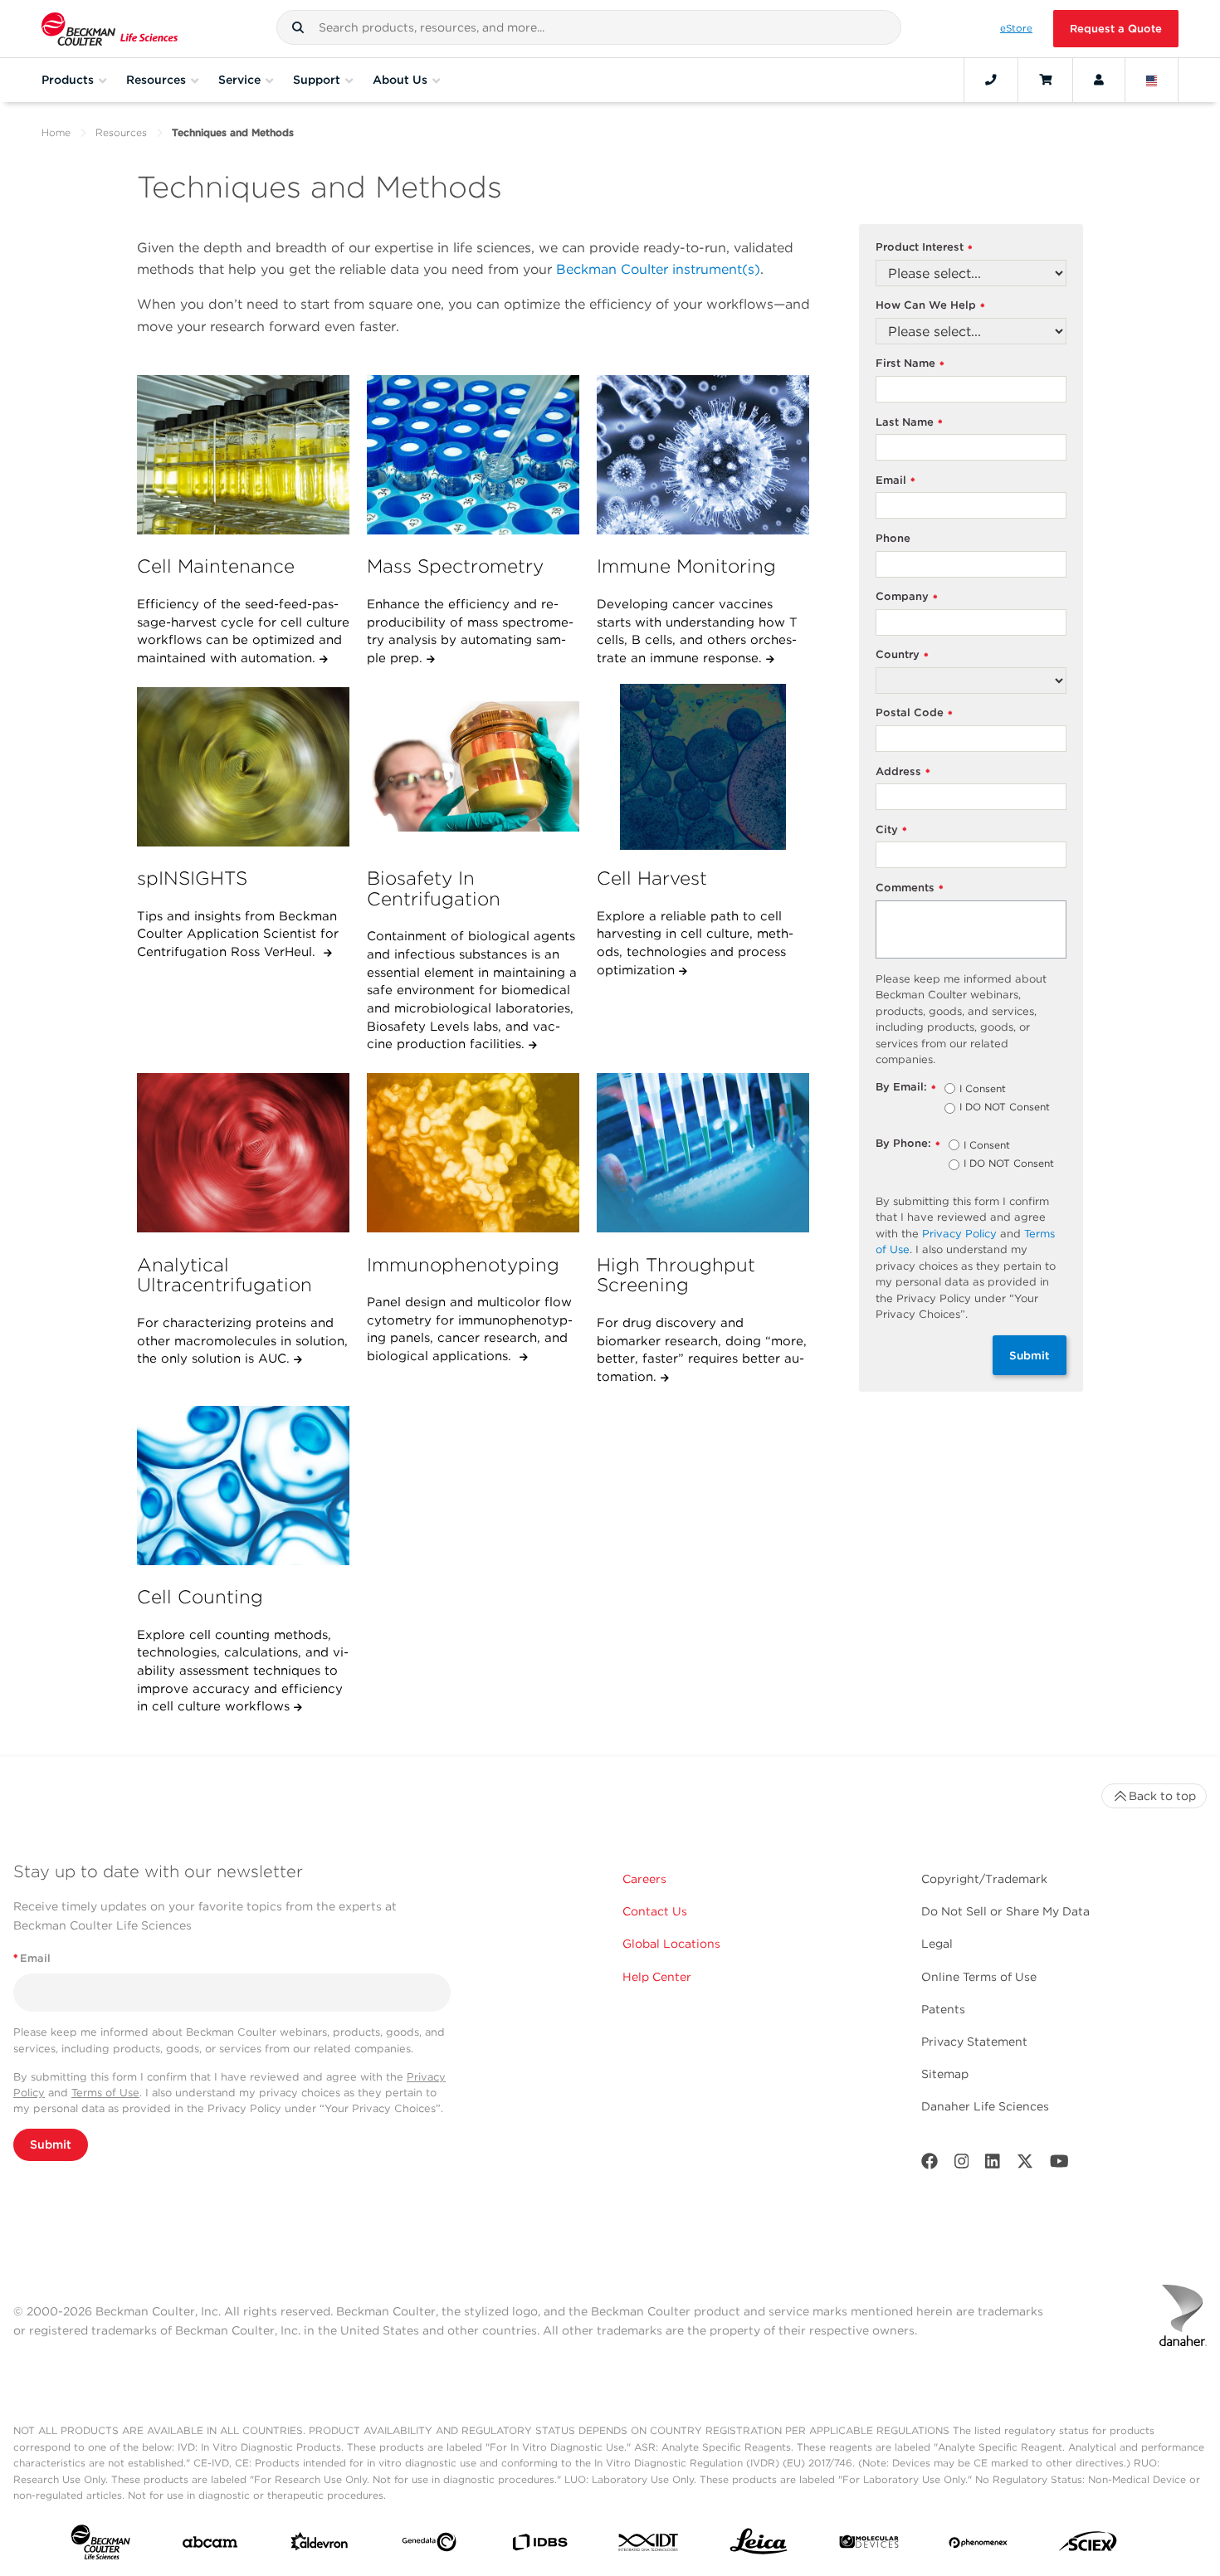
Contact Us (655, 1911)
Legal (937, 1944)
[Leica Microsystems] (759, 2546)
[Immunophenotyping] (473, 1153)
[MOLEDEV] (869, 2545)
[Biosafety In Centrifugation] (473, 767)
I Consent (983, 1090)
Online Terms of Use (979, 1977)
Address (903, 772)
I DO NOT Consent (1005, 1108)
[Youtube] (1059, 2165)
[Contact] (991, 80)
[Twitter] (1025, 2165)
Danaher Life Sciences (985, 2106)
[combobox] (589, 27)
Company (907, 597)
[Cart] (1045, 80)
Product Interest (924, 248)
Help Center (657, 1977)
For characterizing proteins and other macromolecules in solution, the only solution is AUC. (242, 1341)
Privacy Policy (959, 1234)
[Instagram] (962, 2165)
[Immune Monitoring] (703, 455)
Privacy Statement (974, 2042)
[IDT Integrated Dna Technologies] (649, 2546)
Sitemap (945, 2074)
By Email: (906, 1088)
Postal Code (914, 713)
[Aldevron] (320, 2545)
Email (895, 481)
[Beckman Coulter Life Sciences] (110, 29)
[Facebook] (930, 2165)
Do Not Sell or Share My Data (1005, 1911)
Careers (644, 1879)
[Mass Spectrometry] (473, 455)
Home (56, 132)
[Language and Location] (1152, 80)
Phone (893, 538)
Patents (943, 2009)
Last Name (909, 423)
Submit (1030, 1355)
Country (902, 655)
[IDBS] (539, 2546)
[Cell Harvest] (703, 767)
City (891, 830)
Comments (910, 888)
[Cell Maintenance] (243, 455)
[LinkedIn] (993, 2165)
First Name (910, 364)
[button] (298, 27)
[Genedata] (429, 2545)
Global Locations (671, 1944)
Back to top (1162, 1796)
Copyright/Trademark (984, 1879)
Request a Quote (1116, 29)
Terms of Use (105, 2093)
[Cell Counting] (243, 1486)
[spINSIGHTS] (243, 767)
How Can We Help (930, 306)
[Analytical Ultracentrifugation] (243, 1153)
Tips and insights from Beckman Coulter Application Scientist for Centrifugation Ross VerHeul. (238, 934)
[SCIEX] (1088, 2545)
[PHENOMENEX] (978, 2545)
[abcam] (210, 2546)
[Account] (1099, 80)
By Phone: (908, 1144)
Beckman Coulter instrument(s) (658, 269)
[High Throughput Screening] (703, 1153)
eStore (1016, 28)
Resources (121, 132)
